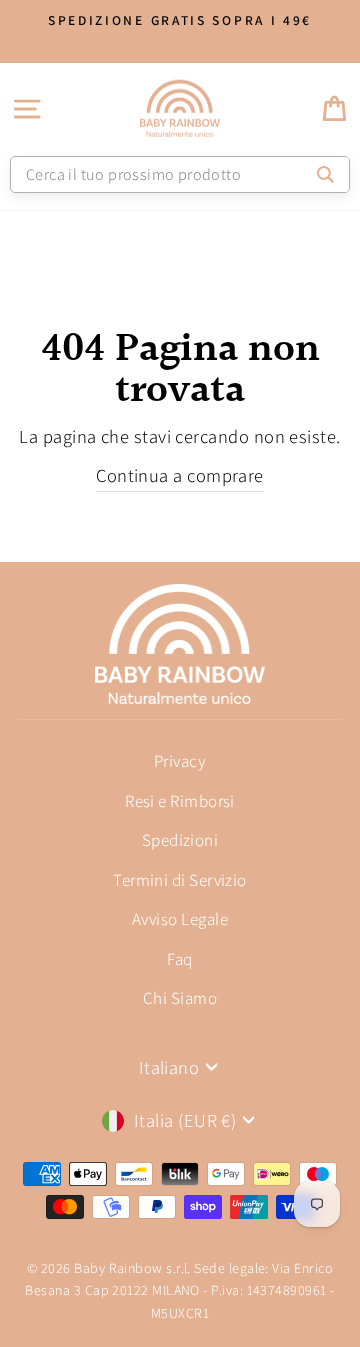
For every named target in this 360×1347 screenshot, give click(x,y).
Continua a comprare (180, 475)
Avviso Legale (180, 919)
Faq (179, 959)
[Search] (325, 174)
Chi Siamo (180, 998)
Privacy (180, 761)
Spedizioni (180, 840)
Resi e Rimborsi (180, 801)
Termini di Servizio (180, 880)
